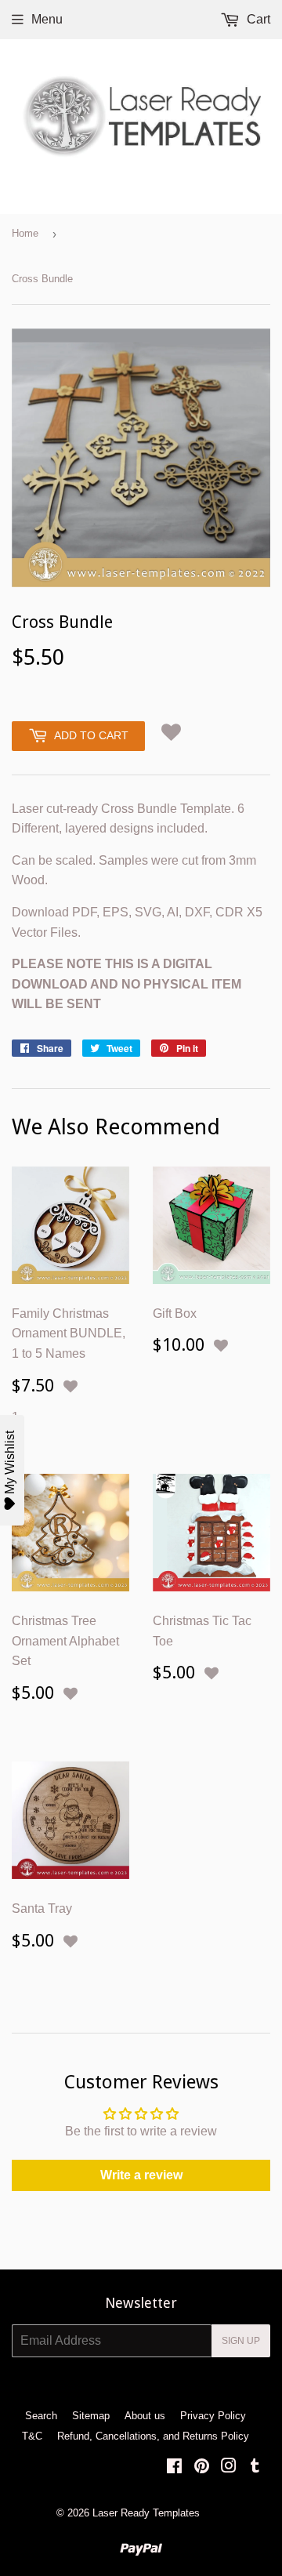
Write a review (141, 2175)
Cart (257, 19)
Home (25, 233)
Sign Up (241, 2341)
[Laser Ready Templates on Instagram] (229, 2467)
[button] (171, 733)
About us (145, 2416)
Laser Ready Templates (146, 2513)
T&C (32, 2436)
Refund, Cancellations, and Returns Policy (153, 2436)
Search (41, 2416)
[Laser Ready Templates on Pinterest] (202, 2467)
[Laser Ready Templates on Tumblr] (255, 2467)
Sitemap (91, 2416)
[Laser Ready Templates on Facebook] (174, 2467)
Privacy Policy (213, 2416)
